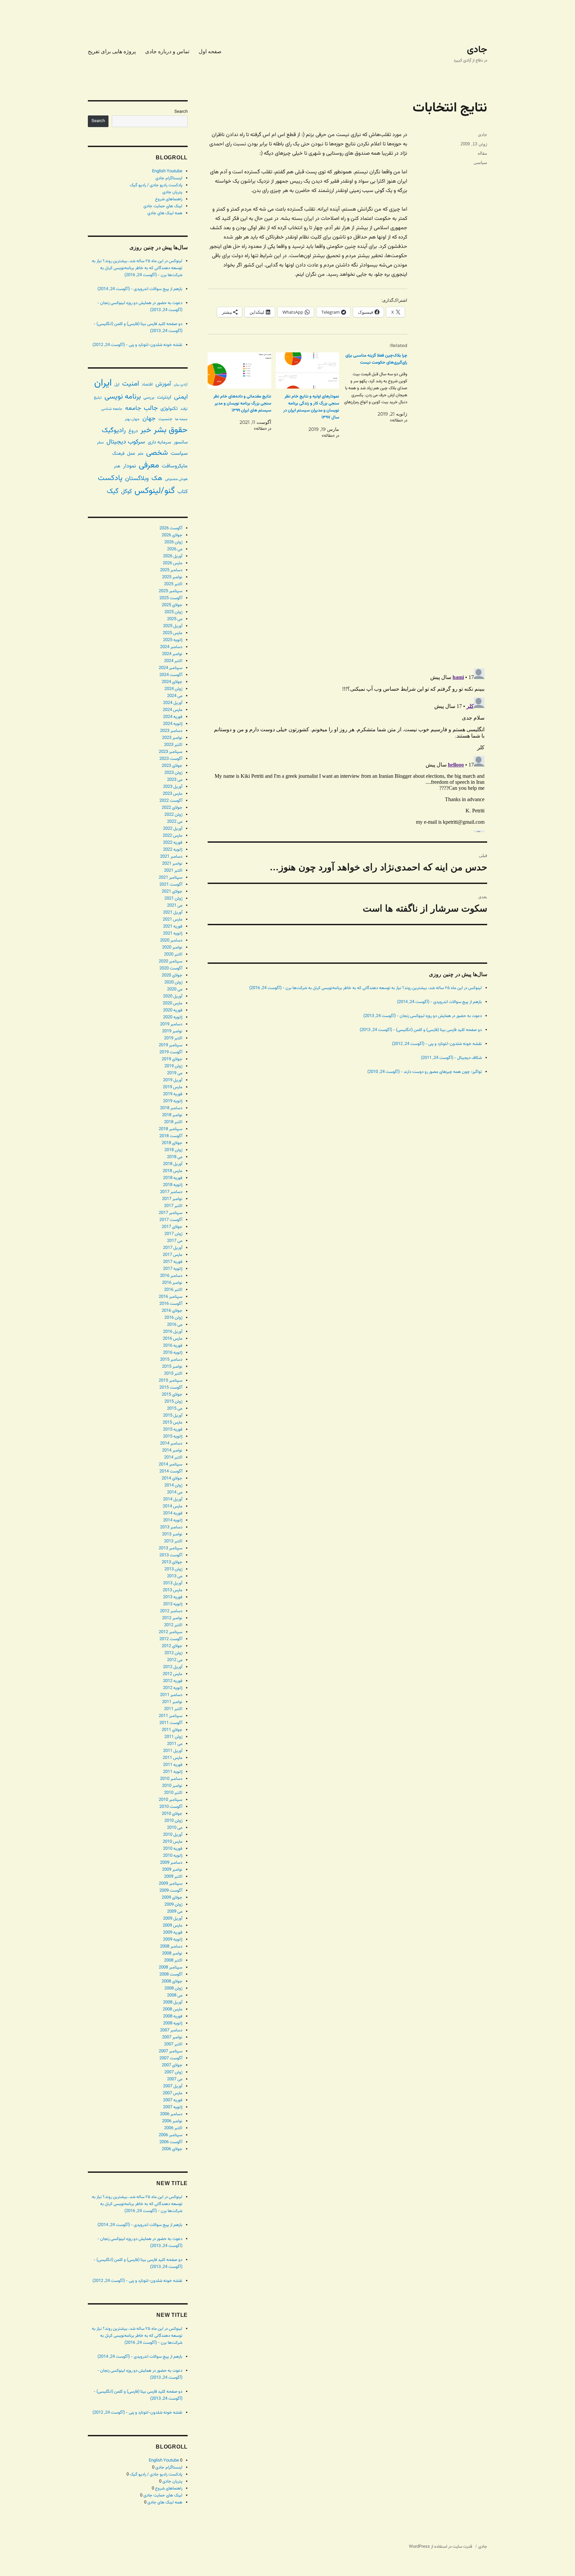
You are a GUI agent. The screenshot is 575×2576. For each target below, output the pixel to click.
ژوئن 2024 (173, 689)
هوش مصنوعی (176, 479)
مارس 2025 (173, 633)
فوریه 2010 (173, 1849)
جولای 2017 (172, 1227)
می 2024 (175, 696)
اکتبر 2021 (173, 871)
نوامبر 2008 (172, 1954)
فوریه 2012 (173, 1681)
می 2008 (175, 1995)
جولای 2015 (172, 1395)
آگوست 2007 (171, 2058)
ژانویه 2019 (173, 1101)
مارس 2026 (173, 563)
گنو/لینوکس (155, 491)
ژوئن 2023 (173, 773)
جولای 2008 (172, 1981)
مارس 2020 (173, 1003)
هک (157, 479)
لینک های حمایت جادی (163, 206)
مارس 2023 (173, 794)
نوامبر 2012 (172, 1618)
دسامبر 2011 (171, 1695)
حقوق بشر (171, 430)
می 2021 (175, 906)
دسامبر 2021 (171, 857)
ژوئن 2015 (173, 1402)
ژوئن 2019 (173, 1066)
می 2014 (175, 1492)
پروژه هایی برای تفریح (112, 51)
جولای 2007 (172, 2065)
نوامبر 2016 (172, 1283)
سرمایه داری (159, 442)
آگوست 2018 (171, 1136)
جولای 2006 (172, 2149)
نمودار (130, 466)
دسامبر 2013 (171, 1527)
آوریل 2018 (173, 1164)
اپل (117, 385)
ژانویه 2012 (173, 1688)
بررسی (149, 397)
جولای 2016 (172, 1311)
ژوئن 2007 (173, 2072)
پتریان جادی (172, 192)
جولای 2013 (172, 1562)
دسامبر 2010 (171, 1779)
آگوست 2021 (171, 885)
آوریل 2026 (173, 556)
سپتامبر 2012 (171, 1632)
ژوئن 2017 (173, 1234)
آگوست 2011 (171, 1723)
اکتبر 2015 (173, 1374)
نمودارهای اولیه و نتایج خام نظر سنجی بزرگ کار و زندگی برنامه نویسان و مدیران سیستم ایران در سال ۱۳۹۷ (311, 407)
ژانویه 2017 (173, 1269)
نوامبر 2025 (172, 577)
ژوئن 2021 (173, 899)
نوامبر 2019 (172, 1031)
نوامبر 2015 (172, 1367)
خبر (146, 430)
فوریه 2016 (173, 1346)
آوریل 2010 (173, 1835)
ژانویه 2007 (173, 2107)
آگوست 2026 (171, 528)
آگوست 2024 (171, 675)
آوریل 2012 (173, 1667)
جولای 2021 (172, 892)
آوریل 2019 (173, 1080)
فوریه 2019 (173, 1094)
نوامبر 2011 (172, 1702)
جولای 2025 (172, 605)
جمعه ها (181, 419)
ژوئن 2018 (173, 1150)
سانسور (181, 442)
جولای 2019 (172, 1059)
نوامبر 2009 (172, 1870)
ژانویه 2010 (173, 1856)
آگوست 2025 (171, 598)
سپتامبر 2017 (171, 1213)
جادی (477, 50)
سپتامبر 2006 (171, 2135)
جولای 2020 (172, 975)
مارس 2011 (173, 1758)
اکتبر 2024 (173, 661)
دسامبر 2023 (171, 731)
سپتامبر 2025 (171, 591)
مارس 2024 (173, 710)
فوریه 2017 (173, 1262)
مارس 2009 (173, 1926)
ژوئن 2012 (173, 1653)
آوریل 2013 (173, 1583)
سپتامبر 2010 (171, 1800)
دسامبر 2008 (171, 1947)
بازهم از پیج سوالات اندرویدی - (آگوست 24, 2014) (439, 1002)
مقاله (482, 153)
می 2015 (175, 1409)
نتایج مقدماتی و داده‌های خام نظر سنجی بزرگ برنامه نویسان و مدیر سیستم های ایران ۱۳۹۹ (242, 404)
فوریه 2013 (173, 1597)
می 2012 (175, 1660)
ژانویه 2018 (173, 1185)
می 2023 (175, 780)
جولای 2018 (172, 1143)
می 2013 (175, 1576)
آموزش (163, 384)
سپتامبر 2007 (171, 2051)
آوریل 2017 (173, 1248)
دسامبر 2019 (171, 1024)
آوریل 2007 (173, 2086)
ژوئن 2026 (173, 542)
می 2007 (175, 2079)
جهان (149, 419)
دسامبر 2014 (171, 1444)
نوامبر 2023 (172, 738)
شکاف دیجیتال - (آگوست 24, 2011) (451, 1058)
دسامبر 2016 (171, 1276)
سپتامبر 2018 (171, 1129)
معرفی (149, 465)
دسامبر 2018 (171, 1108)
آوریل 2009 (173, 1919)
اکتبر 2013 (173, 1541)
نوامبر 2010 (172, 1786)
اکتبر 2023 (173, 745)
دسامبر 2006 (171, 2114)
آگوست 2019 (171, 1052)
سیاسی (480, 163)
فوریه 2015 (173, 1430)
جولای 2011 (172, 1730)
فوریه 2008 (173, 2016)
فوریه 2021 (173, 927)
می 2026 (175, 549)
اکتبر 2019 (173, 1038)
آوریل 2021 (173, 913)
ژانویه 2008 (173, 2023)
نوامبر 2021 (172, 864)
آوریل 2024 (173, 703)
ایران (103, 383)
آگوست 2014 (171, 1471)
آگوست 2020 (171, 968)
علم (141, 454)
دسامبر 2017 (171, 1192)
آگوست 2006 (171, 2142)
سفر (100, 442)
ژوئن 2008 (173, 1988)
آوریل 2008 (173, 2002)
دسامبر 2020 (171, 941)
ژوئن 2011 (173, 1737)
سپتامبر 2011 (171, 1716)
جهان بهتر (132, 419)
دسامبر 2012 (171, 1611)
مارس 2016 (173, 1339)
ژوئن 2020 (173, 982)
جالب (151, 408)
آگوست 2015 (171, 1388)
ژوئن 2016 (173, 1318)
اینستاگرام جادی (169, 178)
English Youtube (167, 171)
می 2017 (175, 1241)
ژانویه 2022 (173, 850)
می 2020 (175, 989)
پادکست (110, 478)
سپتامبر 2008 (171, 1968)
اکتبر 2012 (173, 1625)
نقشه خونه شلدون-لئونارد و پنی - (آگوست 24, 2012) (437, 1044)
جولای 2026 (172, 535)
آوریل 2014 (173, 1499)
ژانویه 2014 (173, 1520)
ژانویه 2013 (173, 1604)
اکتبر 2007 (173, 2044)
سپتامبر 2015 (171, 1381)
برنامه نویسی (123, 397)
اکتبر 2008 (173, 1961)
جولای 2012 (172, 1646)
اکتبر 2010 (173, 1793)
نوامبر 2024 (172, 654)
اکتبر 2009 (173, 1877)
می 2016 (175, 1325)
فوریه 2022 (173, 843)
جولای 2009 (172, 1898)
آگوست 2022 (171, 801)
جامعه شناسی (112, 409)
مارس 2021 (173, 920)
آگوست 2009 (171, 1891)
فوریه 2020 (173, 1010)
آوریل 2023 (173, 787)
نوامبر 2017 (172, 1199)
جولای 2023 (172, 766)
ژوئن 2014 (173, 1485)
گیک (113, 491)
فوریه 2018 (173, 1178)
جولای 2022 (172, 808)
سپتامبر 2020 (171, 961)
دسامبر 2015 (171, 1360)
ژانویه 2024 (173, 724)
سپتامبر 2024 (171, 668)
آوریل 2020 (173, 996)
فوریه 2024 (173, 717)
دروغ (133, 431)
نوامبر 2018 (172, 1115)
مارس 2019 (173, 1087)
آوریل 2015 (173, 1416)
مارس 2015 (173, 1423)
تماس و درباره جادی (167, 51)
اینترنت (164, 397)
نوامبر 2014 (172, 1451)
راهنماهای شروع (169, 199)
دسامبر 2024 (171, 647)
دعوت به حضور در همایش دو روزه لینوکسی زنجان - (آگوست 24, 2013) (423, 1016)
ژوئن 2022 (173, 815)
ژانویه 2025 (173, 640)
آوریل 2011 (173, 1751)
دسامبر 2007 (171, 2030)
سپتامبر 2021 (171, 878)
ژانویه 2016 (173, 1353)
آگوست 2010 (171, 1807)
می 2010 (175, 1828)
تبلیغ (98, 398)
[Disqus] (347, 569)
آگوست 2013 (171, 1555)
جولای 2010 (172, 1814)
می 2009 (175, 1912)
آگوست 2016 (171, 1304)
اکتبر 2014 (173, 1458)
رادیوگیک (114, 430)
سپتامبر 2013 (171, 1548)
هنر (117, 466)
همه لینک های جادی (165, 213)
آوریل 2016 (173, 1332)
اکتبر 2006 (173, 2128)
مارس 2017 (173, 1255)
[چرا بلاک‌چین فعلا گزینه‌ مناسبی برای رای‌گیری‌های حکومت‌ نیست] (373, 388)
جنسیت (165, 419)
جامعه (133, 408)
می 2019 (175, 1073)
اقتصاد (147, 385)
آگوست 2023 (171, 759)
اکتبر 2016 (173, 1290)
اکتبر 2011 (173, 1709)
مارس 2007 (173, 2093)
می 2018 (175, 1157)
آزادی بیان (181, 385)
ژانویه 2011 (173, 1772)
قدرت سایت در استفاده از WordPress (441, 2547)
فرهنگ (118, 454)
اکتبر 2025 (173, 584)
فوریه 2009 (173, 1933)
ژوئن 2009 (173, 1905)
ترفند (184, 409)
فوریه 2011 (173, 1765)
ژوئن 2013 (173, 1569)
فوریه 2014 (173, 1513)
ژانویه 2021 (173, 934)
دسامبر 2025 (171, 570)
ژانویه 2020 (173, 1017)
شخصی (157, 453)
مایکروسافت (175, 466)
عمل (131, 454)
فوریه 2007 (173, 2100)
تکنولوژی (169, 409)
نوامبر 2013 (172, 1534)
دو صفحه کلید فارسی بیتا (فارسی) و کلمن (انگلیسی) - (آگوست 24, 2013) (421, 1030)
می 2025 (175, 619)
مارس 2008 (173, 2009)
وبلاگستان (137, 479)
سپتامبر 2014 (171, 1464)
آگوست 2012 (171, 1639)
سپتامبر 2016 (171, 1297)
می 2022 (175, 822)
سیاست (179, 453)
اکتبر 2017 (173, 1206)
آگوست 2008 (171, 1975)
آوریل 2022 (173, 829)
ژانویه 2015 (173, 1437)
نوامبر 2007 (172, 2037)
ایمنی (181, 397)
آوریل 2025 (173, 626)
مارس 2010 (173, 1842)
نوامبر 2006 (172, 2121)
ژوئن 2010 (173, 1821)
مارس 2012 (173, 1674)
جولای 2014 (172, 1478)
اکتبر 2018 (173, 1122)
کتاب (183, 492)
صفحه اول (210, 51)
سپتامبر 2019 (171, 1045)
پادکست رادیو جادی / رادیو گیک (156, 185)
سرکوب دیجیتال (126, 442)
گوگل (126, 492)
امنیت (131, 384)
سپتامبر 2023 (171, 752)
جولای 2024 (172, 682)
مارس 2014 (173, 1506)
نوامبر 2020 (172, 947)
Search (181, 112)
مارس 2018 (173, 1171)
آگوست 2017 (171, 1220)
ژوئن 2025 (173, 612)
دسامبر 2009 (171, 1863)
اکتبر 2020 (173, 954)
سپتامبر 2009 (171, 1884)
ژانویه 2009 (173, 1940)
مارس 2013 (173, 1590)
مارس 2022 (173, 836)
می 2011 (175, 1744)
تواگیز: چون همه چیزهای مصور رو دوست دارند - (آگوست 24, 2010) (425, 1072)
